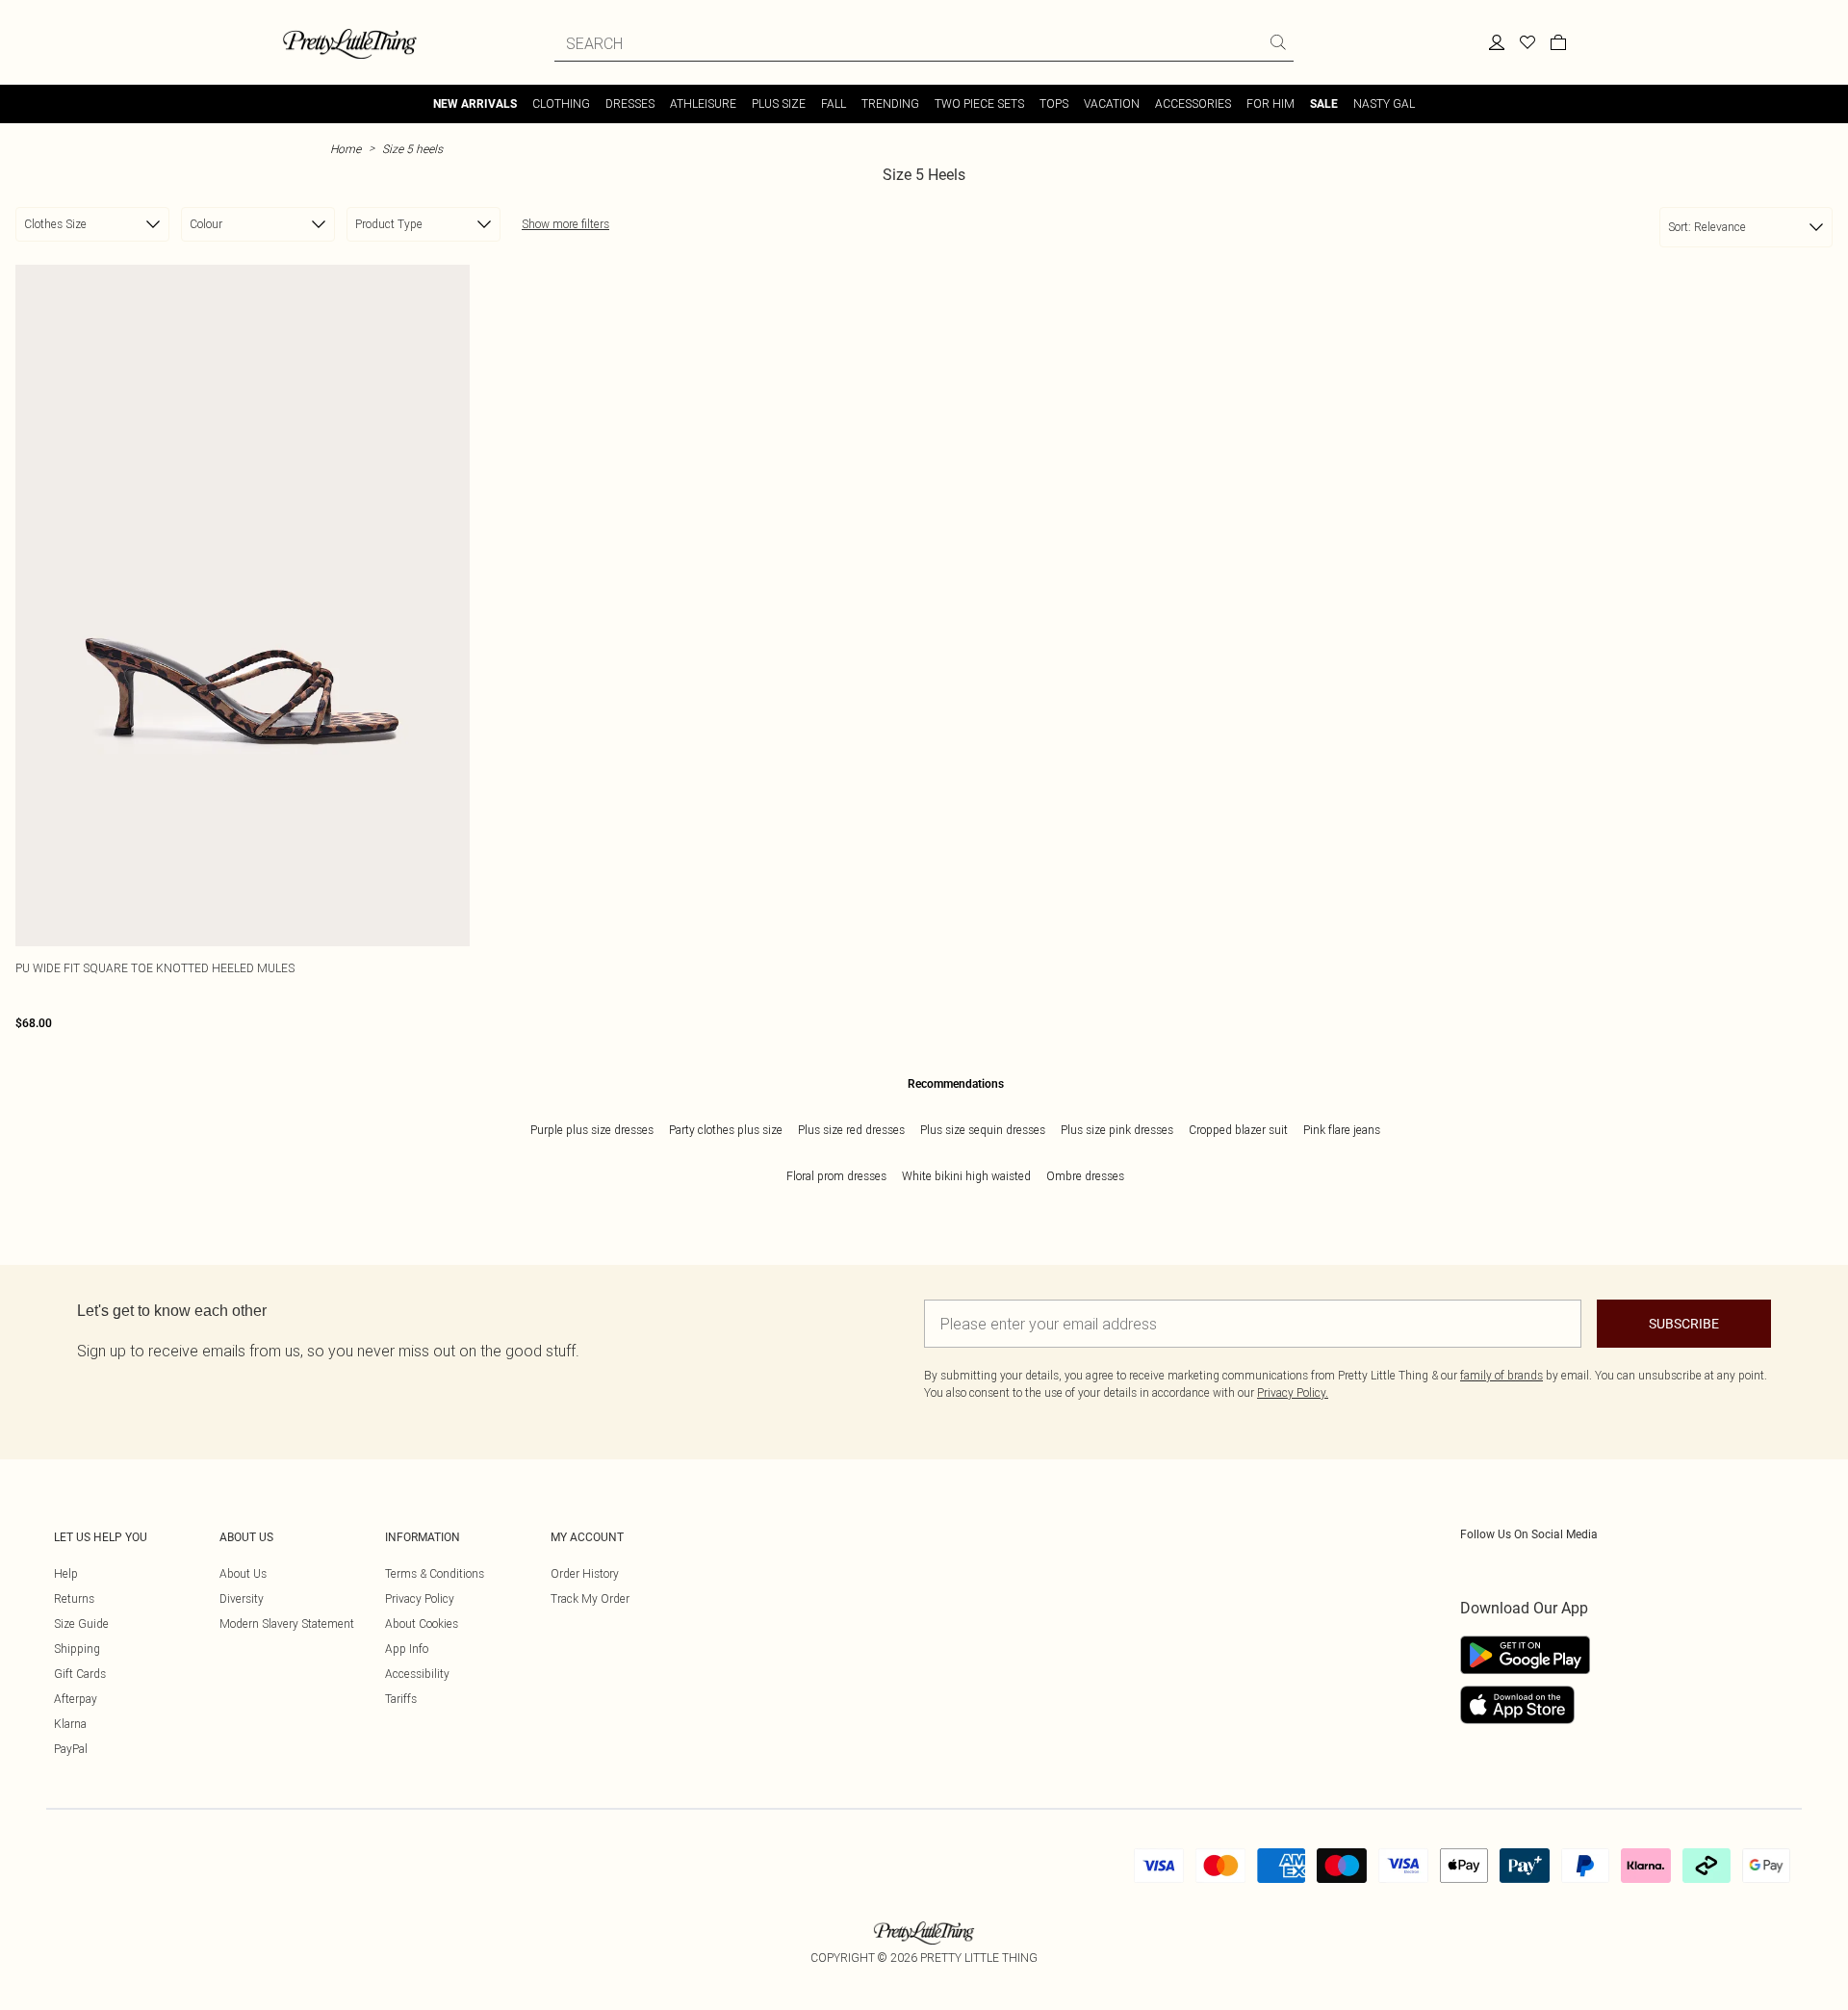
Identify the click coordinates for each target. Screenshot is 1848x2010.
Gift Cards (80, 1674)
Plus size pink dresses (1117, 1130)
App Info (407, 1649)
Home (346, 149)
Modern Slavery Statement (287, 1623)
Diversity (242, 1598)
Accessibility (417, 1674)
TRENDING (890, 103)
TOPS (1054, 103)
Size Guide (81, 1623)
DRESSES (630, 103)
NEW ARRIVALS (475, 104)
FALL (834, 103)
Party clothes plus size (726, 1130)
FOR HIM (1270, 103)
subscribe (1684, 1324)
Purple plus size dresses (592, 1130)
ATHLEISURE (703, 103)
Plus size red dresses (851, 1130)
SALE (1324, 104)
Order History (585, 1573)
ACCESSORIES (1193, 103)
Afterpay (76, 1699)
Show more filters (565, 224)
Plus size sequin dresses (983, 1130)
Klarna (70, 1724)
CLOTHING (561, 103)
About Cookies (422, 1623)
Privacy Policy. (1293, 1392)
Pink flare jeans (1342, 1130)
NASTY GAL (1384, 103)
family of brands (1501, 1375)
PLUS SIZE (779, 103)
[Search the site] (1278, 42)
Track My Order (590, 1598)
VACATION (1112, 103)
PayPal (71, 1749)
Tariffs (401, 1699)
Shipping (77, 1649)
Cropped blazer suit (1238, 1130)
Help (66, 1573)
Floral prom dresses (836, 1176)
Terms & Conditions (435, 1573)
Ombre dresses (1085, 1176)
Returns (74, 1598)
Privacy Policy (420, 1598)
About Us (243, 1573)
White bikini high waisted (966, 1176)
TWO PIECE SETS (979, 103)
